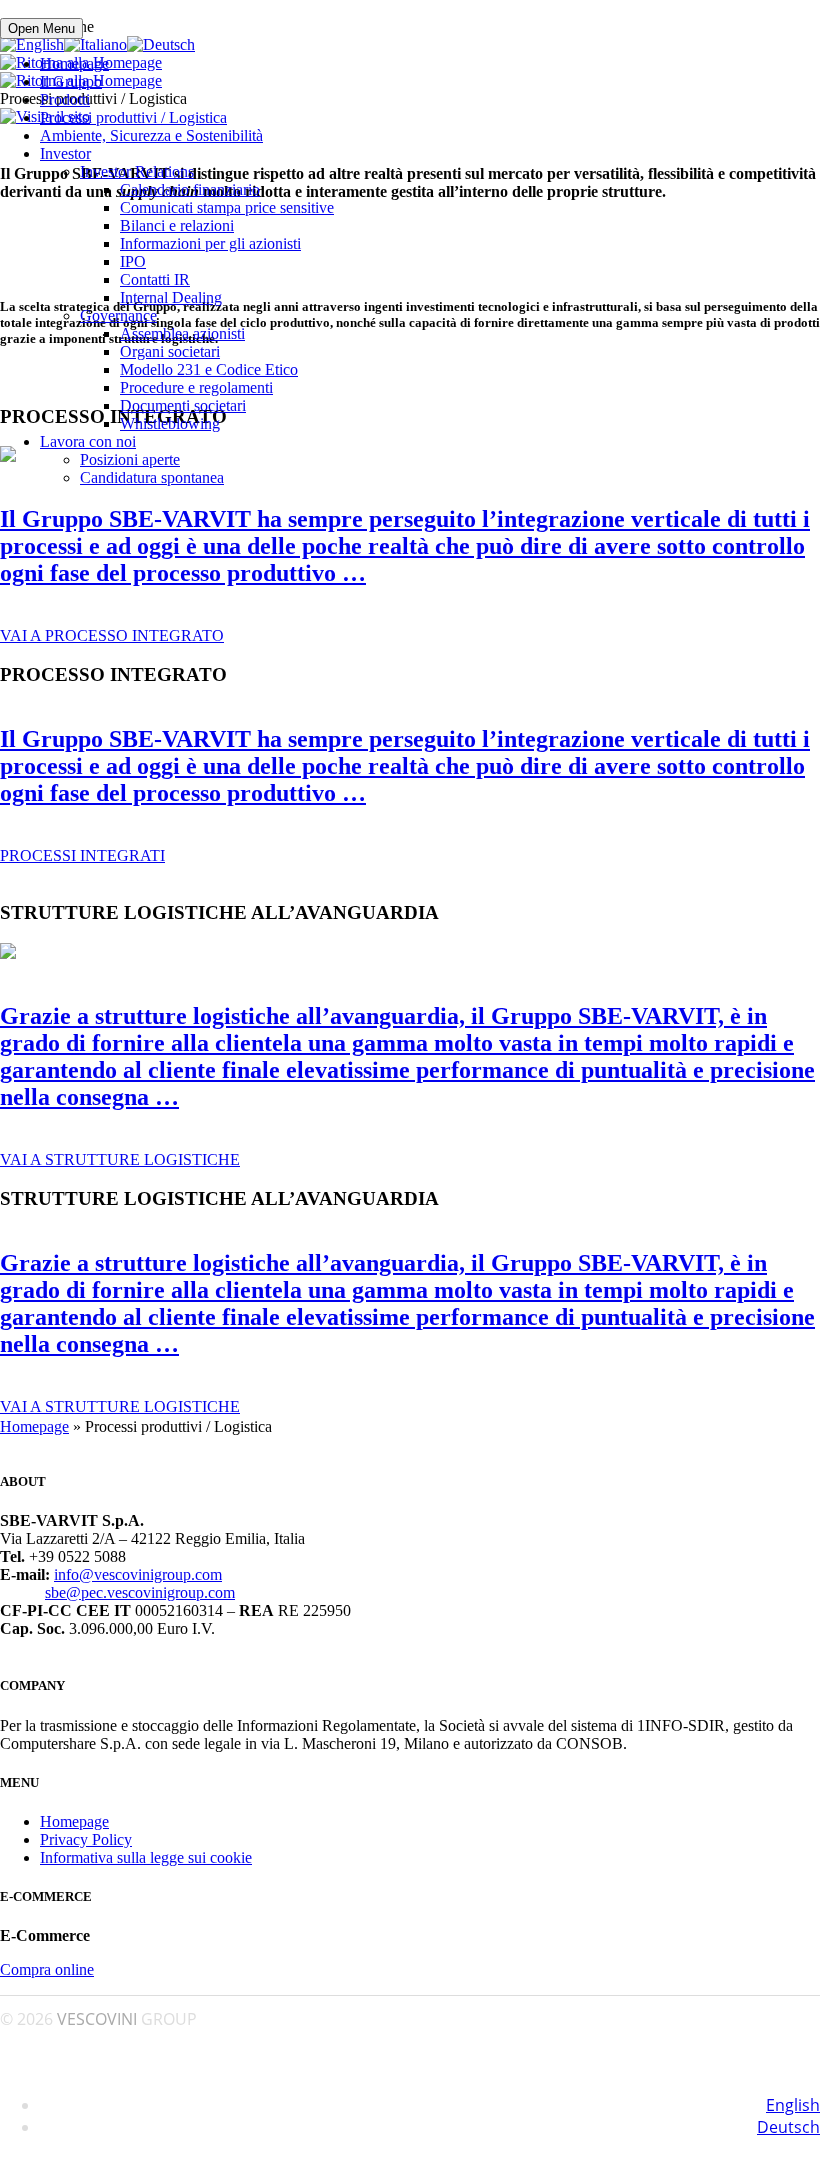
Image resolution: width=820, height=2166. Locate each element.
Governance (118, 315)
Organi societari (170, 351)
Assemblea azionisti (182, 333)
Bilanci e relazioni (177, 225)
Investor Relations (137, 171)
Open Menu (41, 28)
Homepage (74, 63)
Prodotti (65, 99)
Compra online (47, 1969)
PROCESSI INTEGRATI (82, 855)
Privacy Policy (86, 1839)
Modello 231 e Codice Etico (209, 369)
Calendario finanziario (190, 189)
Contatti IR (155, 279)
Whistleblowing (170, 423)
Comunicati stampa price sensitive (227, 207)
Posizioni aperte (130, 459)
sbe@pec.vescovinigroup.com (140, 1592)
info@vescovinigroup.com (138, 1574)
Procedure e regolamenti (196, 387)
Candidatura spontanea (152, 477)
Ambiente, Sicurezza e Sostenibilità (151, 135)
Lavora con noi (88, 441)
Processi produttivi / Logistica (133, 117)
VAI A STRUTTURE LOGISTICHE (120, 1159)
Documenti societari (183, 405)
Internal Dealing (171, 297)
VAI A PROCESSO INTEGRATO (112, 635)
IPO (133, 261)
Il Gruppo (71, 81)
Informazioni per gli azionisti (210, 243)
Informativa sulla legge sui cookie (146, 1857)
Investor (65, 153)
